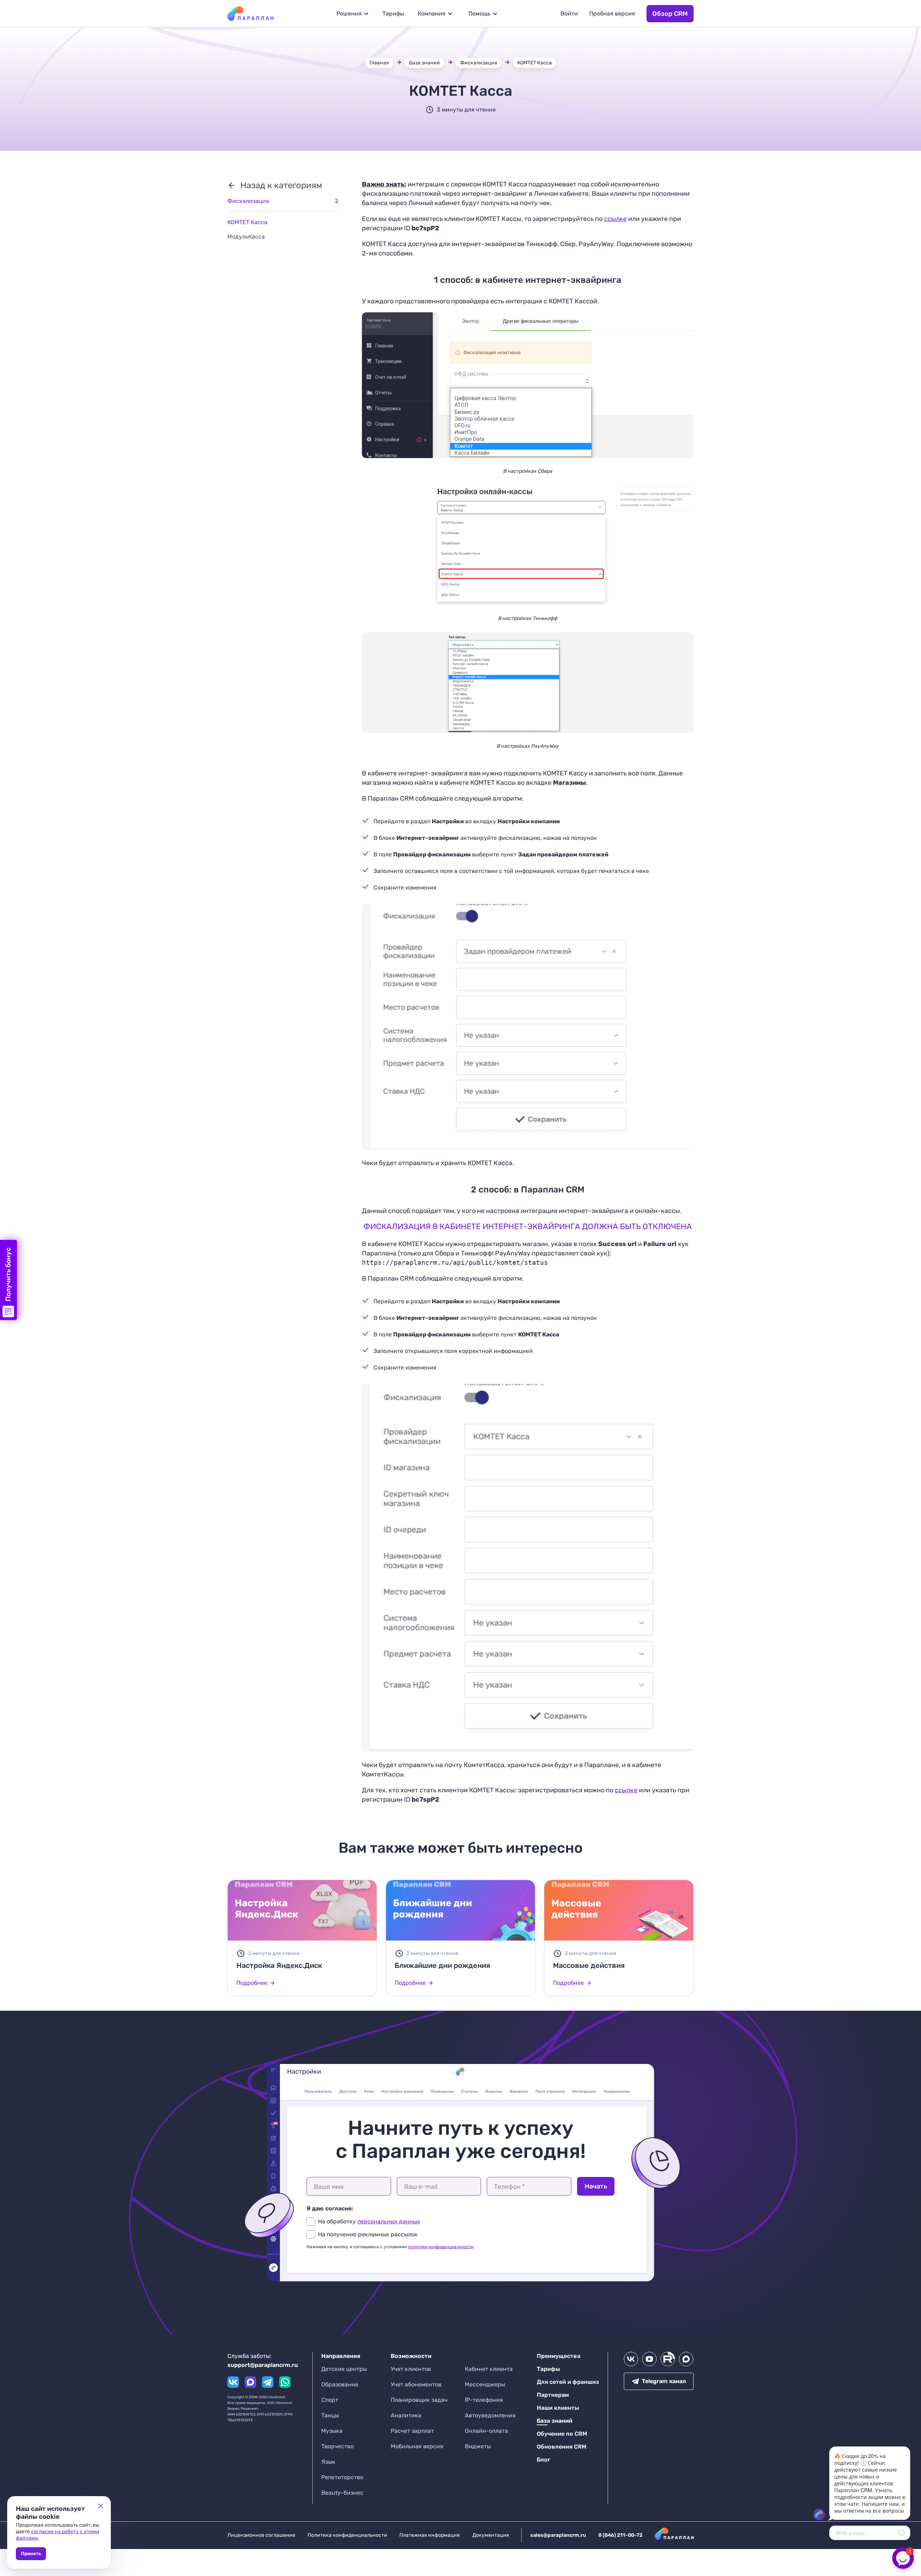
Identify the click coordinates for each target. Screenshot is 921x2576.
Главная (379, 63)
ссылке (615, 219)
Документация (491, 2535)
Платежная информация (430, 2535)
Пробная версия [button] (612, 13)
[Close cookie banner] (101, 2506)
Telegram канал (664, 2381)
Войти (569, 13)
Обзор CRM (670, 14)
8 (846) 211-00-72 (620, 2535)
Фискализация (479, 63)
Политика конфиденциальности (347, 2535)
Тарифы (393, 13)
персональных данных (389, 2221)
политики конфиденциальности (441, 2247)
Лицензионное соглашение (261, 2535)
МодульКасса (246, 237)
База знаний (425, 63)
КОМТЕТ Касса (535, 63)
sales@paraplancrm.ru (558, 2535)
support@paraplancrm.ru (263, 2365)
